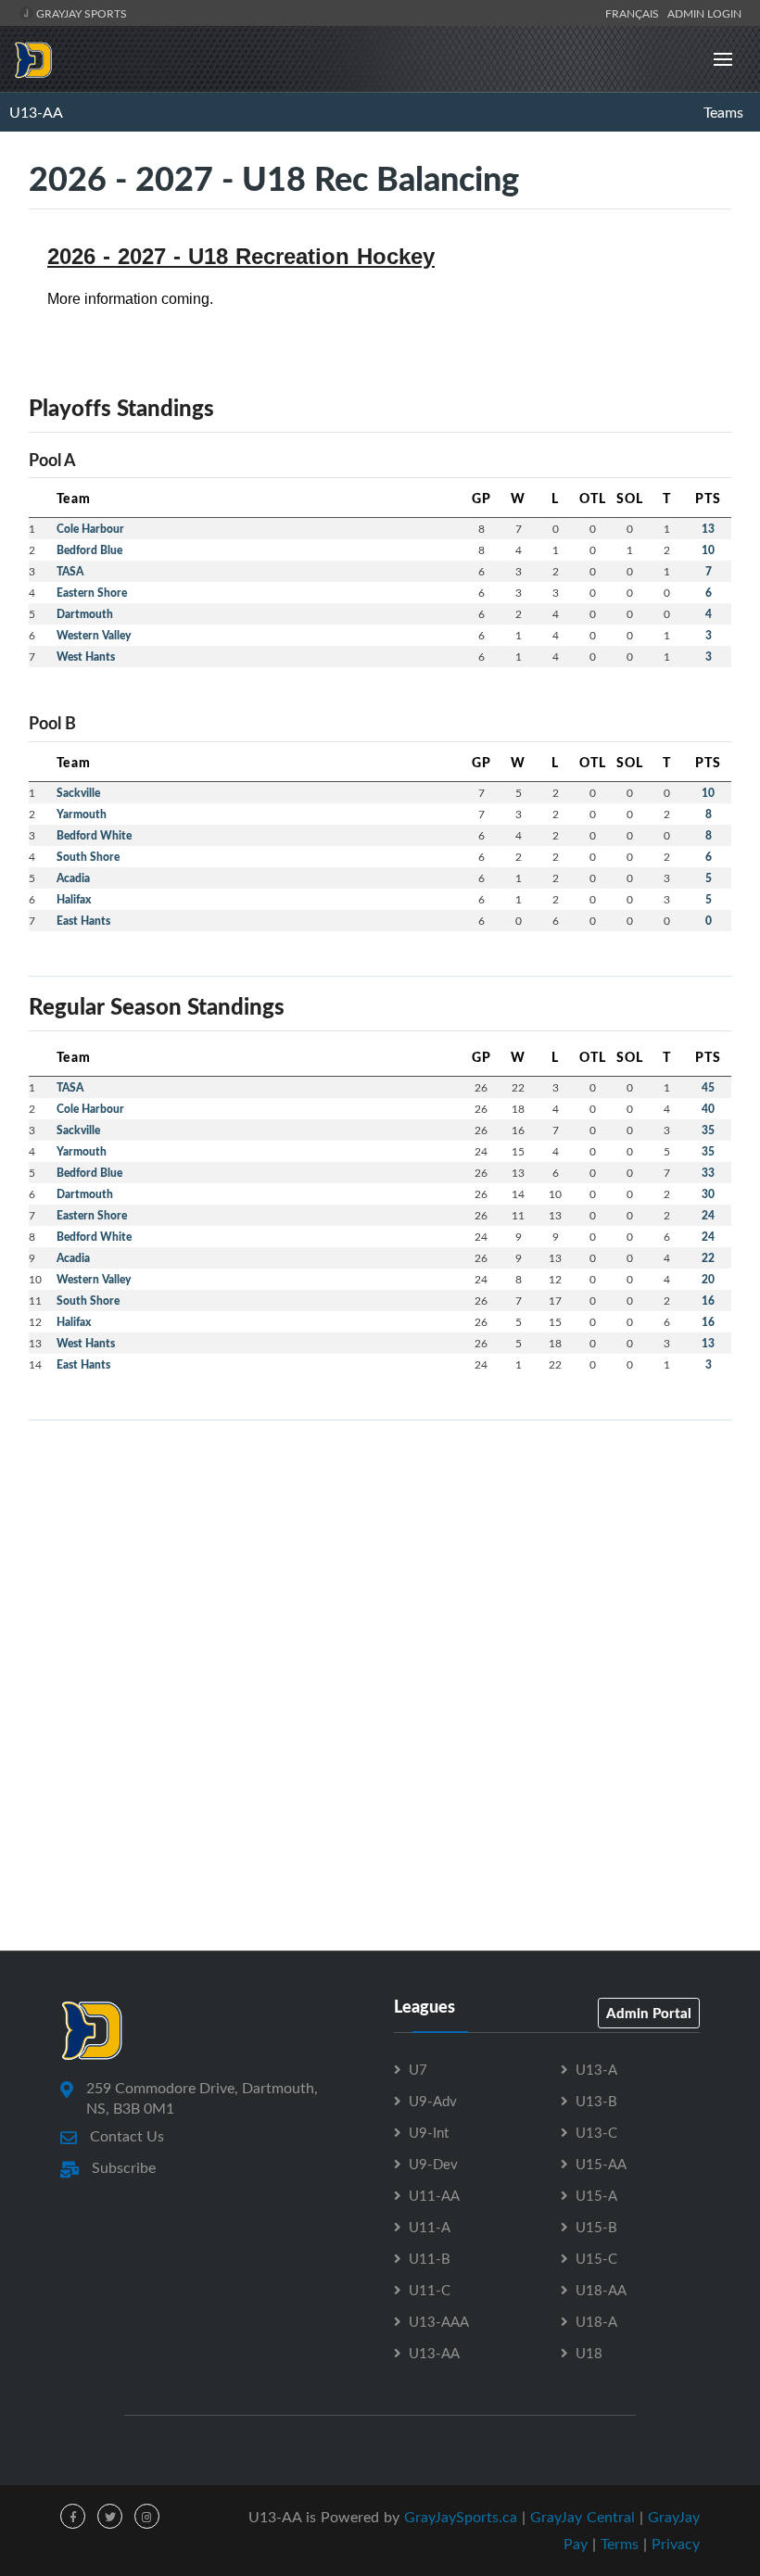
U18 (589, 2353)
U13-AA (36, 112)
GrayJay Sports (80, 13)
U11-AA (434, 2195)
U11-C (430, 2290)
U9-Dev (433, 2164)
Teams (723, 112)
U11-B (430, 2258)
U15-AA (601, 2164)
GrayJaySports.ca (461, 2517)
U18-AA (601, 2290)
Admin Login (704, 13)
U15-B (596, 2227)
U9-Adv (433, 2101)
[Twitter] (110, 2516)
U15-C (596, 2258)
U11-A (430, 2227)
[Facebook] (73, 2516)
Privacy (676, 2544)
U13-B (596, 2101)
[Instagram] (147, 2516)
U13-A (596, 2069)
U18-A (596, 2321)
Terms (620, 2544)
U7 (418, 2069)
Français (635, 13)
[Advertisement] (380, 1565)
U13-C (596, 2132)
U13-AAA (439, 2321)
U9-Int (429, 2132)
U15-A (596, 2195)
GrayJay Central (583, 2517)
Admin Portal (649, 2013)
